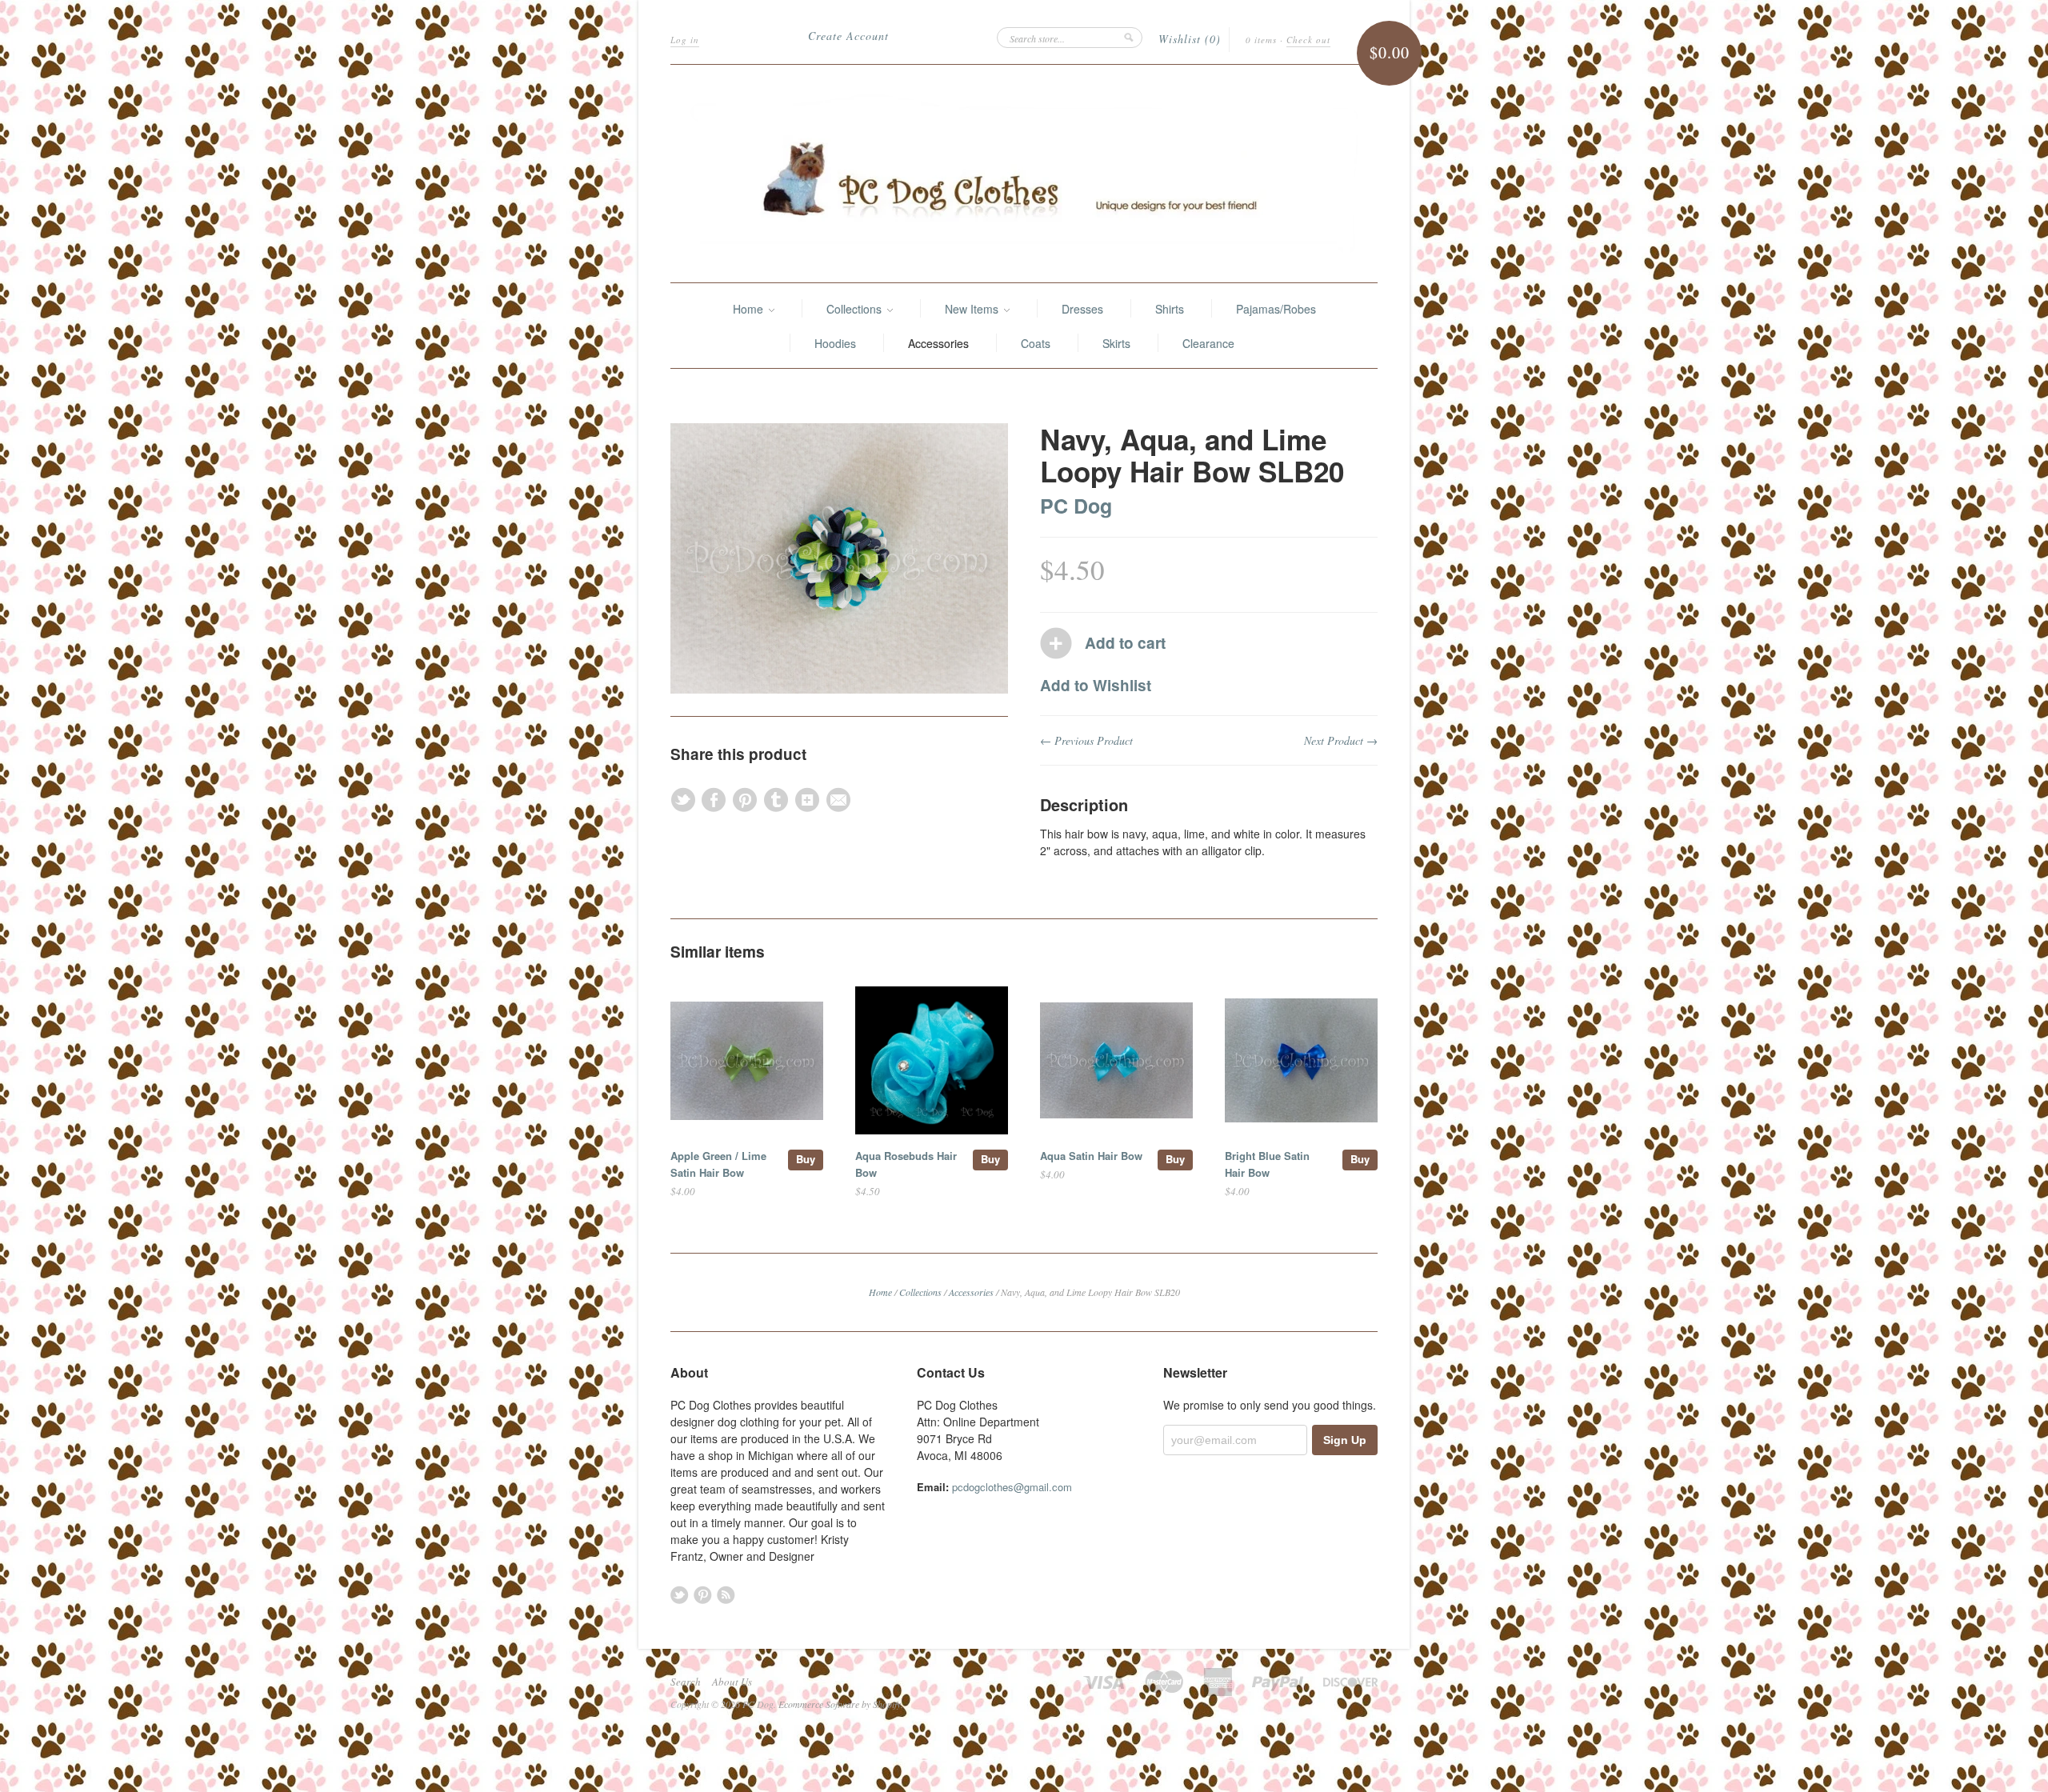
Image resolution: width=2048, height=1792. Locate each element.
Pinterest (703, 1595)
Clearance (1208, 343)
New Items (973, 309)
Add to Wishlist (1096, 685)
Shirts (1170, 309)
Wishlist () (1190, 39)
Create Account (848, 36)
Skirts (1116, 343)
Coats (1036, 343)
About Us (732, 1682)
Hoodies (835, 343)
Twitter (680, 1595)
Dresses (1082, 309)
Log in (685, 40)
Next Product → (1341, 740)
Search (686, 1682)
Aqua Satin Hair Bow (1091, 1156)
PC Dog (1076, 506)
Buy (806, 1159)
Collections (856, 309)
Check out (1308, 40)
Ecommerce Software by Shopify (840, 1704)
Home (750, 309)
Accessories (938, 343)
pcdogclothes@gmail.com (1012, 1487)
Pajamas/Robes (1276, 309)
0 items (1261, 40)
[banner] (1024, 174)
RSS (726, 1595)
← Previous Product (1086, 740)
